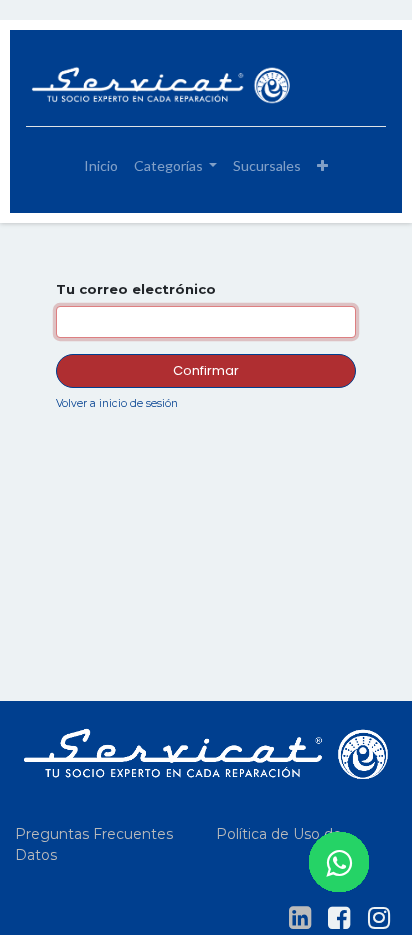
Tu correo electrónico (136, 289)
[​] (300, 918)
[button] (322, 165)
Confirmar (206, 370)
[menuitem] (101, 165)
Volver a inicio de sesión (117, 403)
